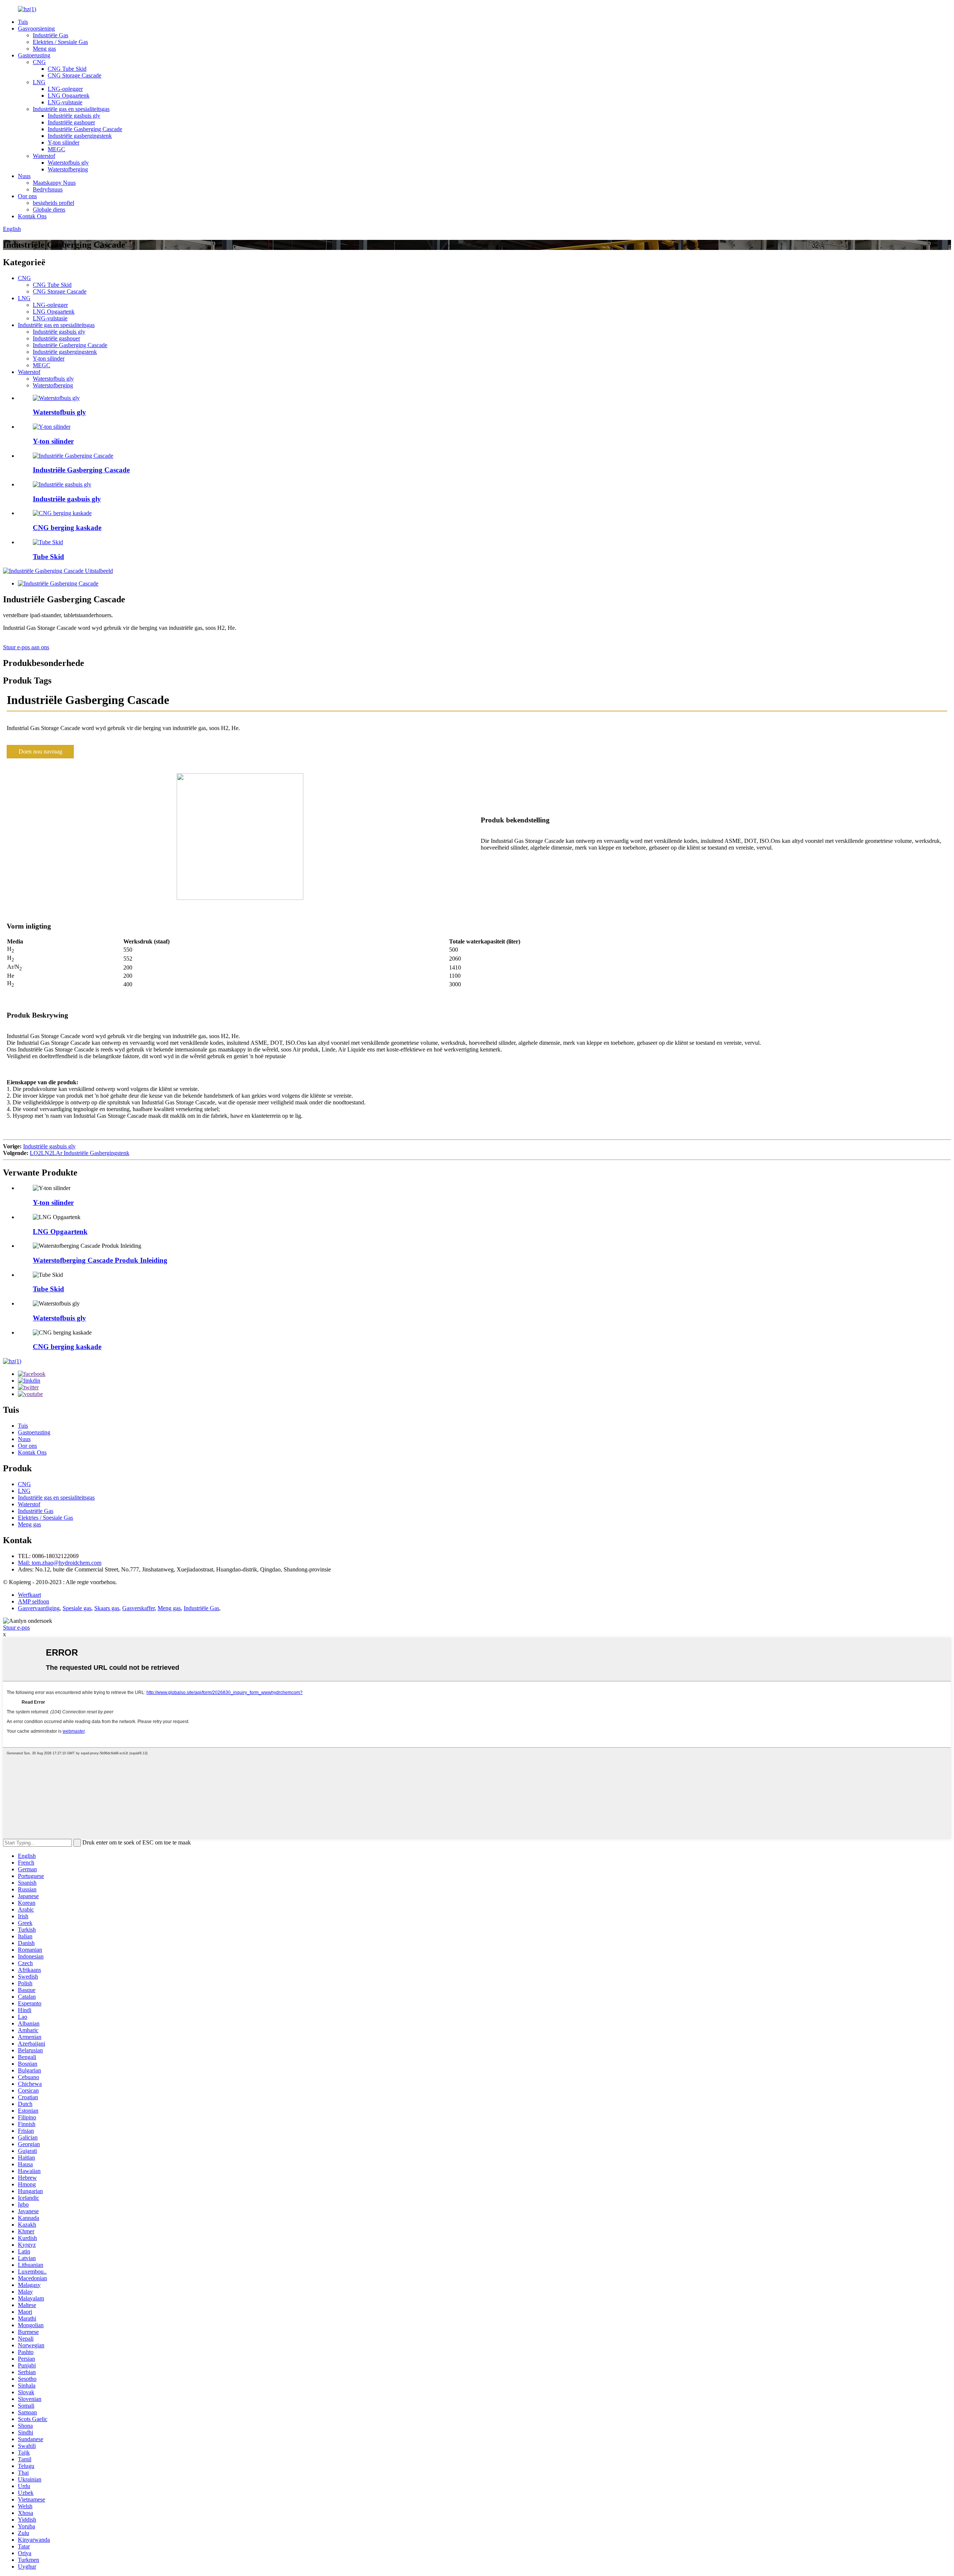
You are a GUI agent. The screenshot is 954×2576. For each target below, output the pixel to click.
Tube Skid (48, 557)
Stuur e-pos (16, 1628)
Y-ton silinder (64, 142)
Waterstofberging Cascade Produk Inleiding (100, 1260)
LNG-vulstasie (65, 102)
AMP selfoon (34, 1601)
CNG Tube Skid (67, 69)
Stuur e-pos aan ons (26, 647)
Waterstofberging (68, 169)
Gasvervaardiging (39, 1608)
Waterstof (44, 156)
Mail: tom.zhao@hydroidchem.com (60, 1563)
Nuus (24, 176)
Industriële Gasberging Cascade (85, 129)
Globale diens (49, 210)
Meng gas (44, 49)
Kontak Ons (32, 216)
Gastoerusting (34, 55)
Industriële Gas (50, 35)
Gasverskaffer (138, 1608)
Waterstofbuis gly (68, 163)
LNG (39, 82)
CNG (39, 62)
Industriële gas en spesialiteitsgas (71, 109)
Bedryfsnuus (48, 189)
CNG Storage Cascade (75, 75)
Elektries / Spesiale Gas (60, 42)
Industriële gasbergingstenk (80, 136)
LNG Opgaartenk (69, 96)
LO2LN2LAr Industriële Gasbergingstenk (80, 1153)
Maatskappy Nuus (54, 183)
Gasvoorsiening (36, 28)
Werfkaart (29, 1595)
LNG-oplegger (65, 89)
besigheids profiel (53, 203)
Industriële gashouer (71, 122)
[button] (40, 752)
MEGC (56, 149)
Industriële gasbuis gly (74, 116)
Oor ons (27, 196)
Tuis (23, 22)
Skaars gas (107, 1608)
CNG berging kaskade (67, 528)
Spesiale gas (77, 1608)
